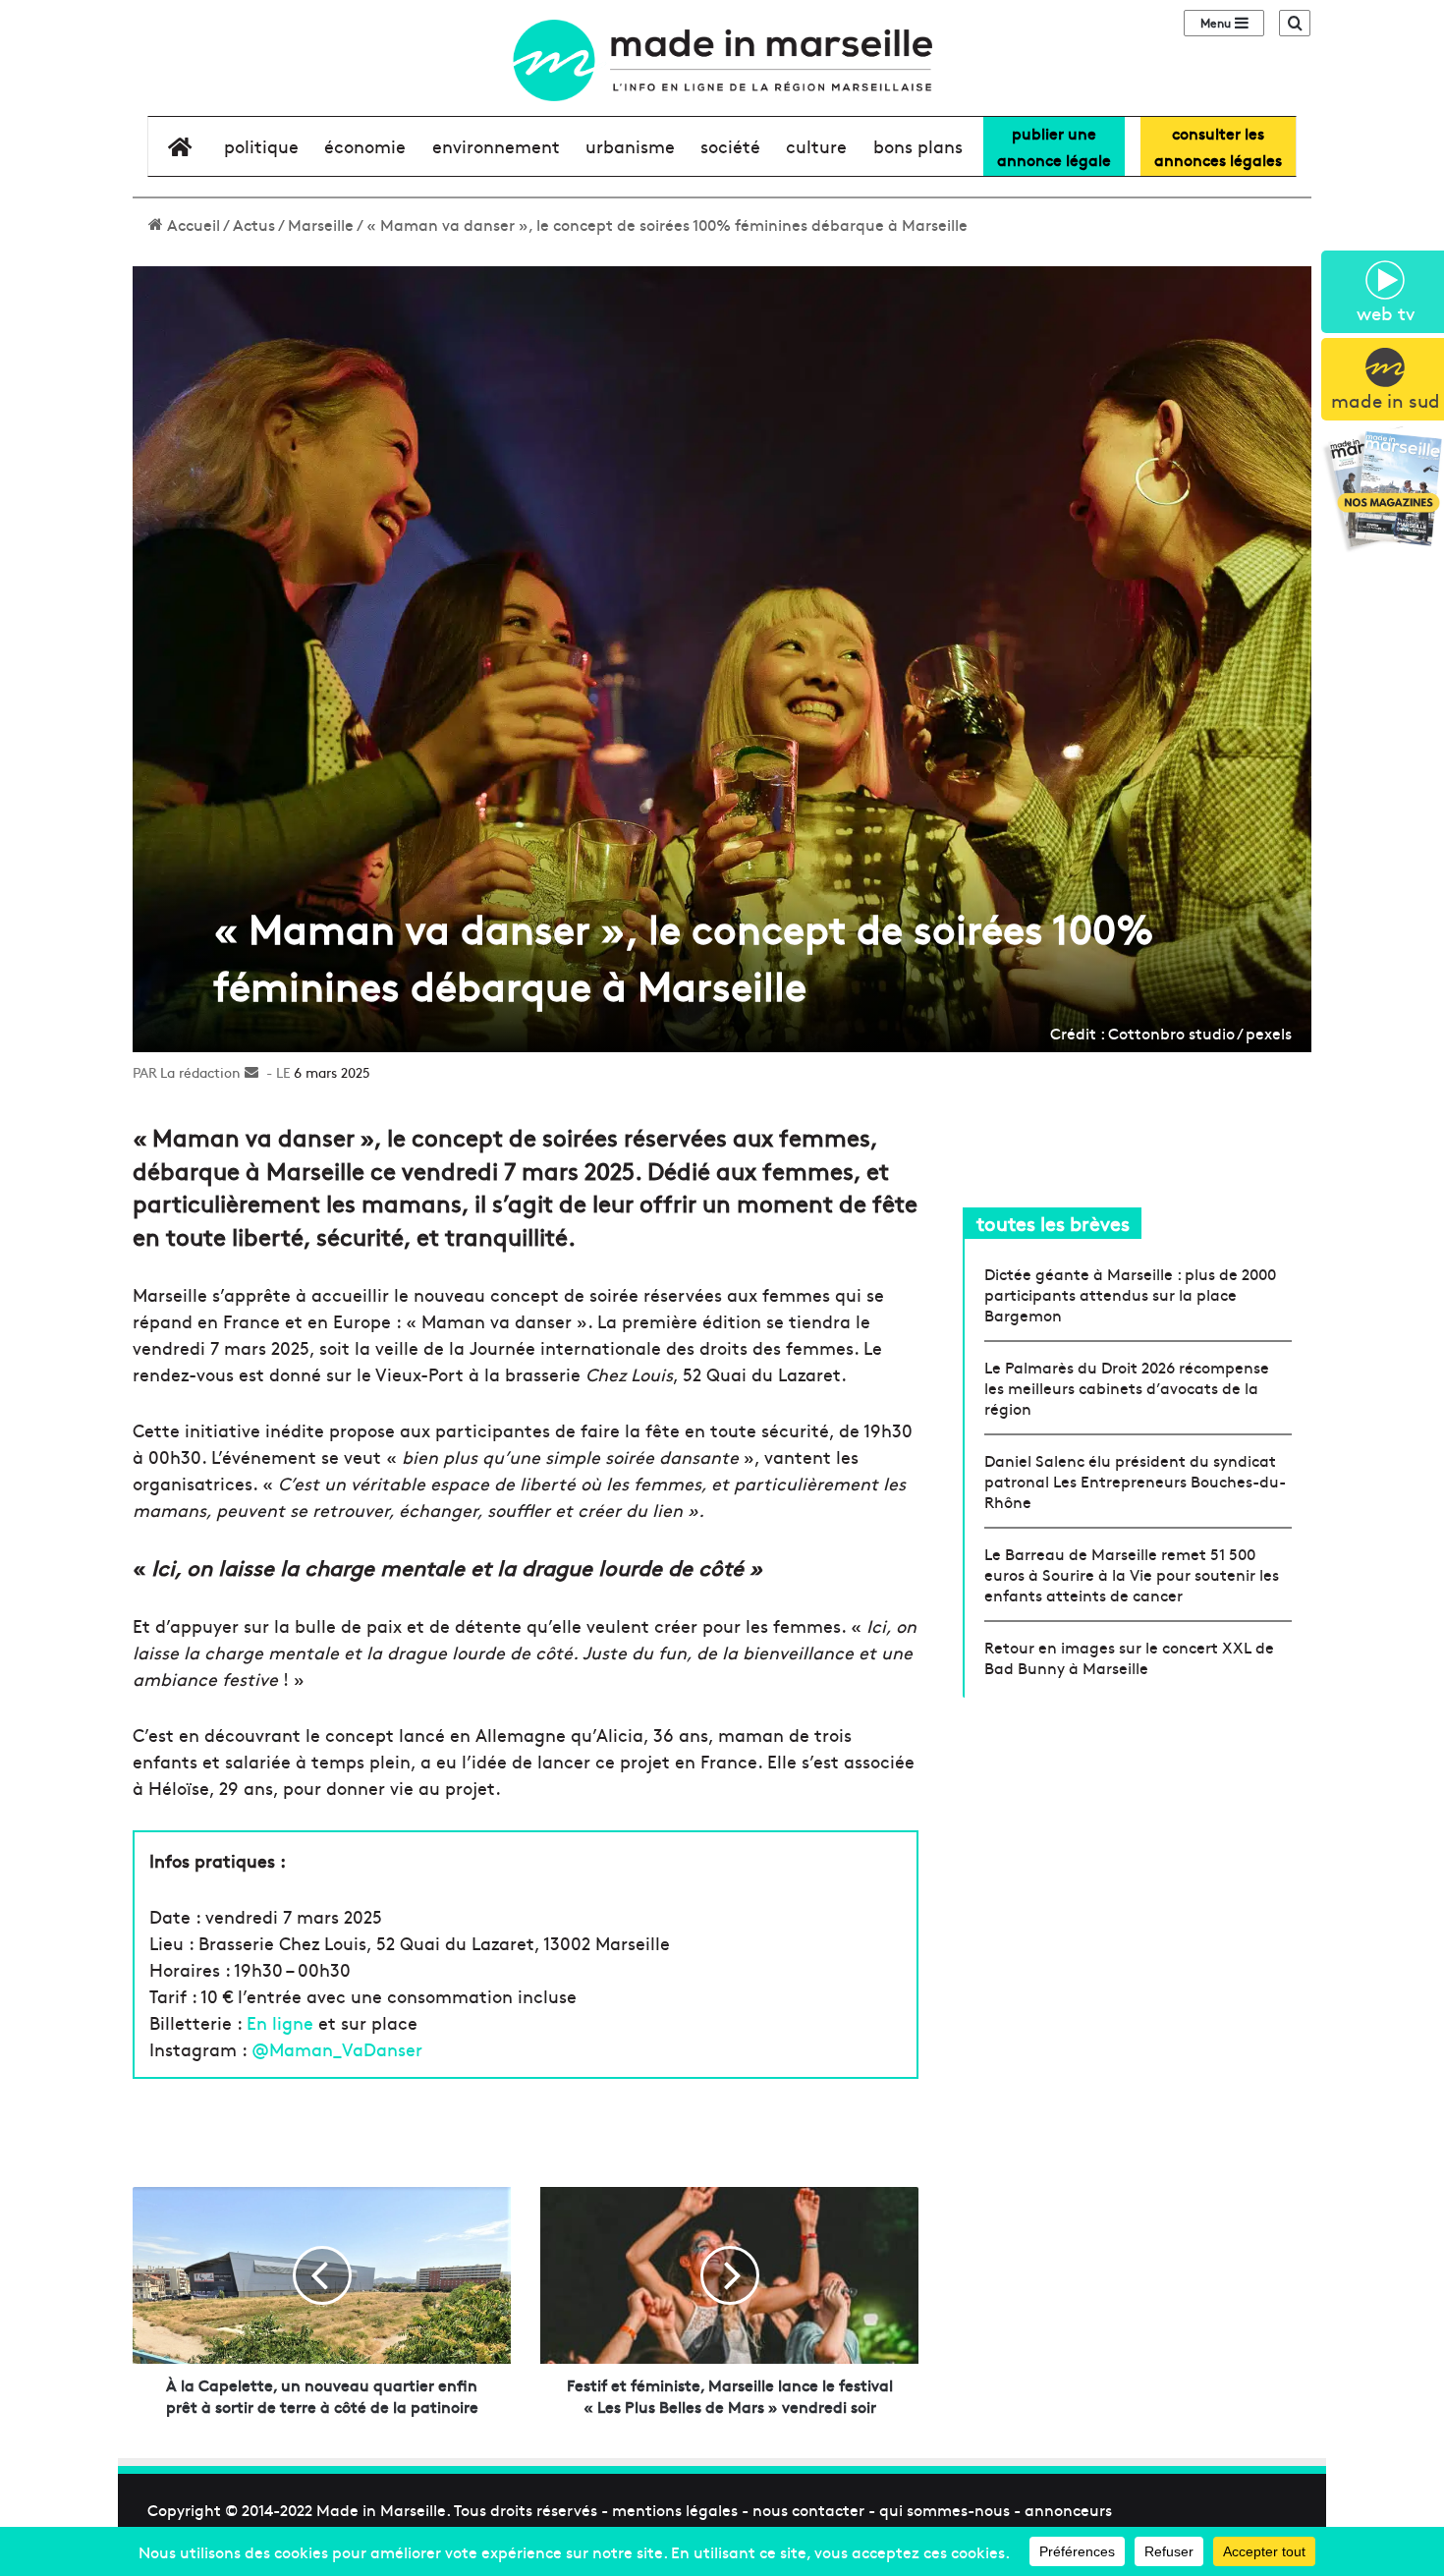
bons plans (918, 146)
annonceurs (1068, 2509)
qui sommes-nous (944, 2509)
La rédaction (200, 1072)
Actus (254, 224)
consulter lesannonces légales (1218, 146)
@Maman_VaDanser (337, 2049)
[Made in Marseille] (722, 60)
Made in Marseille (381, 2509)
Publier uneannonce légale (1054, 146)
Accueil (192, 224)
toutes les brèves (1053, 1223)
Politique (261, 146)
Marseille (321, 224)
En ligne (280, 2022)
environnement (496, 146)
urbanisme (630, 146)
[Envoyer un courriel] (251, 1072)
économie (365, 146)
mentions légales (675, 2509)
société (730, 146)
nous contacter (808, 2509)
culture (816, 146)
